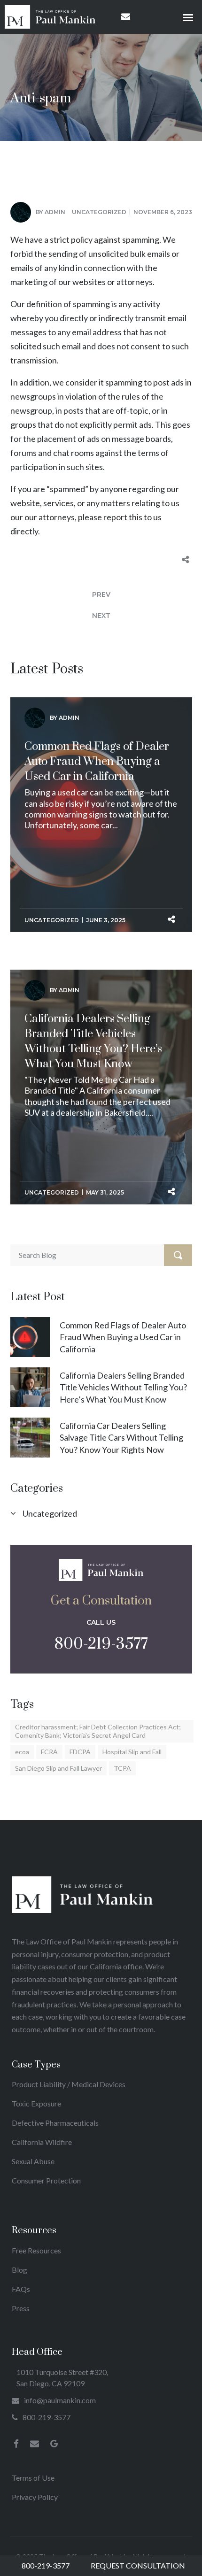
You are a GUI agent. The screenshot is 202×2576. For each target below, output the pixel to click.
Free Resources (36, 2250)
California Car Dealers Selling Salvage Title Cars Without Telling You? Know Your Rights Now (121, 1437)
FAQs (21, 2289)
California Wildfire (42, 2142)
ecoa (22, 1752)
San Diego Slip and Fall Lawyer (58, 1768)
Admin (55, 212)
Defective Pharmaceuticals (55, 2123)
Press (21, 2308)
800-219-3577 (101, 1644)
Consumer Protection (46, 2180)
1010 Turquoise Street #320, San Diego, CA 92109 (62, 2378)
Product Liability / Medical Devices (69, 2084)
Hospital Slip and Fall (132, 1752)
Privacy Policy (35, 2497)
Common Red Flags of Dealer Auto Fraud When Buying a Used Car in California (97, 762)
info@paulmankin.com (60, 2400)
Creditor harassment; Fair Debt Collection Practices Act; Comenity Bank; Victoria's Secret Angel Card (98, 1731)
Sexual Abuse (33, 2161)
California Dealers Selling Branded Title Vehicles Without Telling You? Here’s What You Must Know (93, 1041)
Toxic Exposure (36, 2103)
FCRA (49, 1752)
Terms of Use (33, 2478)
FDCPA (80, 1752)
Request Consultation (138, 2565)
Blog (19, 2270)
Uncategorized (99, 212)
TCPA (122, 1768)
